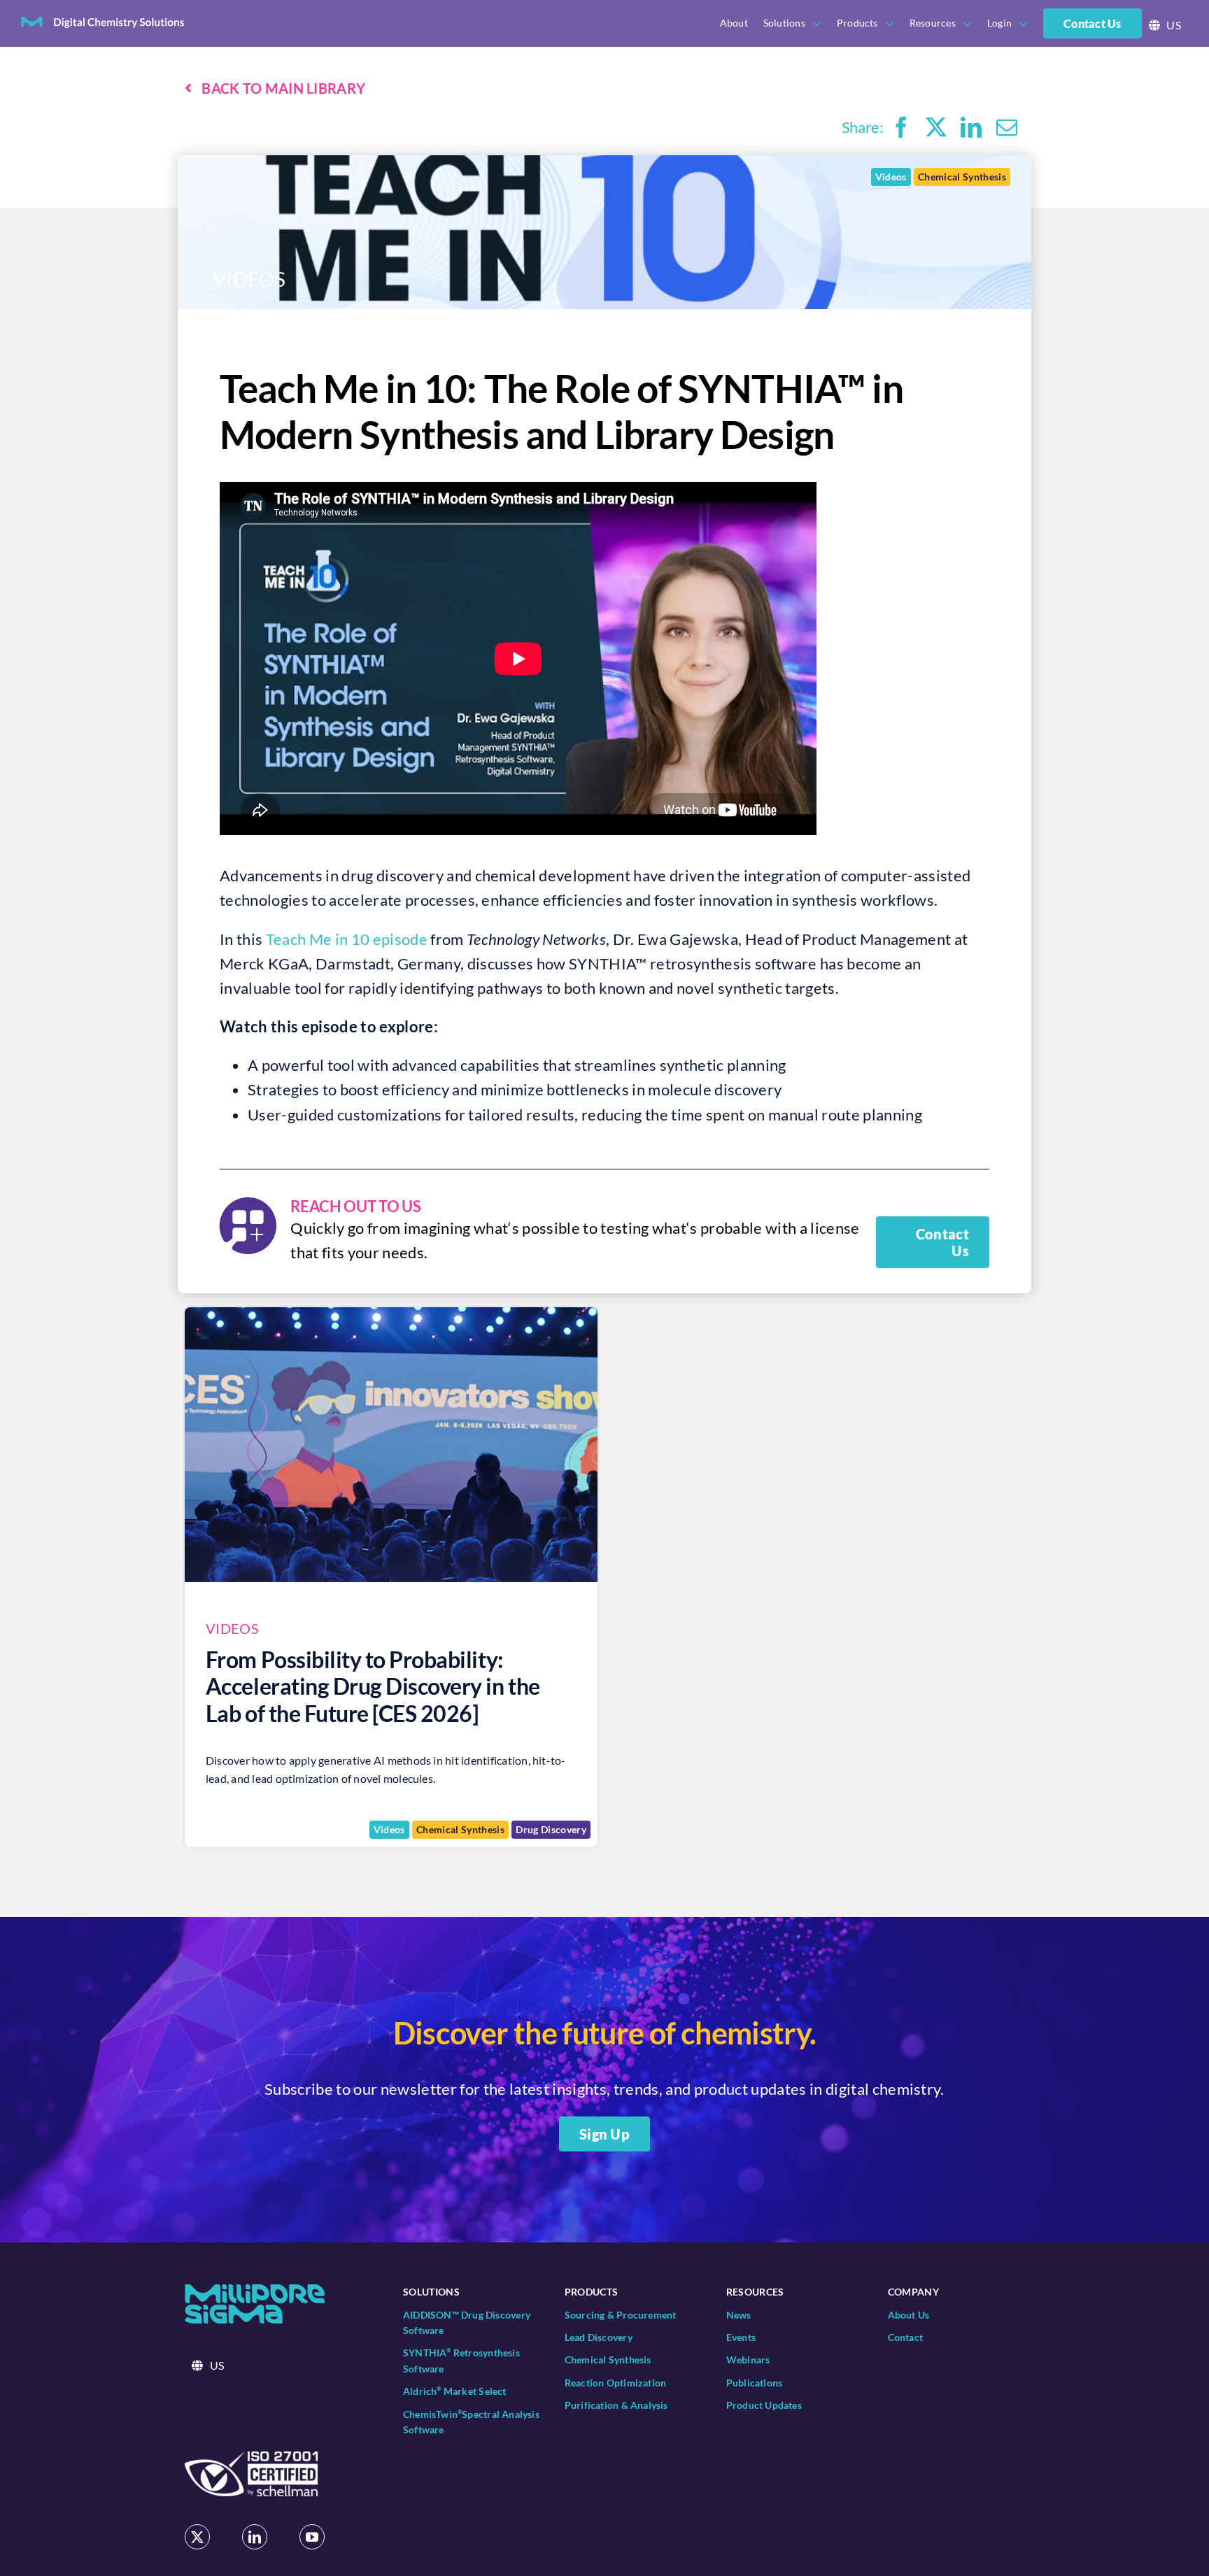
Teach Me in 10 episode (347, 939)
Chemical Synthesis (962, 177)
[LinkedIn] (971, 127)
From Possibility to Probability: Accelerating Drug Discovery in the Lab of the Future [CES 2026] (373, 1686)
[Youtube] (312, 2537)
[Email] (1007, 127)
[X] (936, 127)
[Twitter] (197, 2537)
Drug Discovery (551, 1829)
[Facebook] (901, 127)
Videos (891, 177)
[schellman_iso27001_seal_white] (251, 2459)
